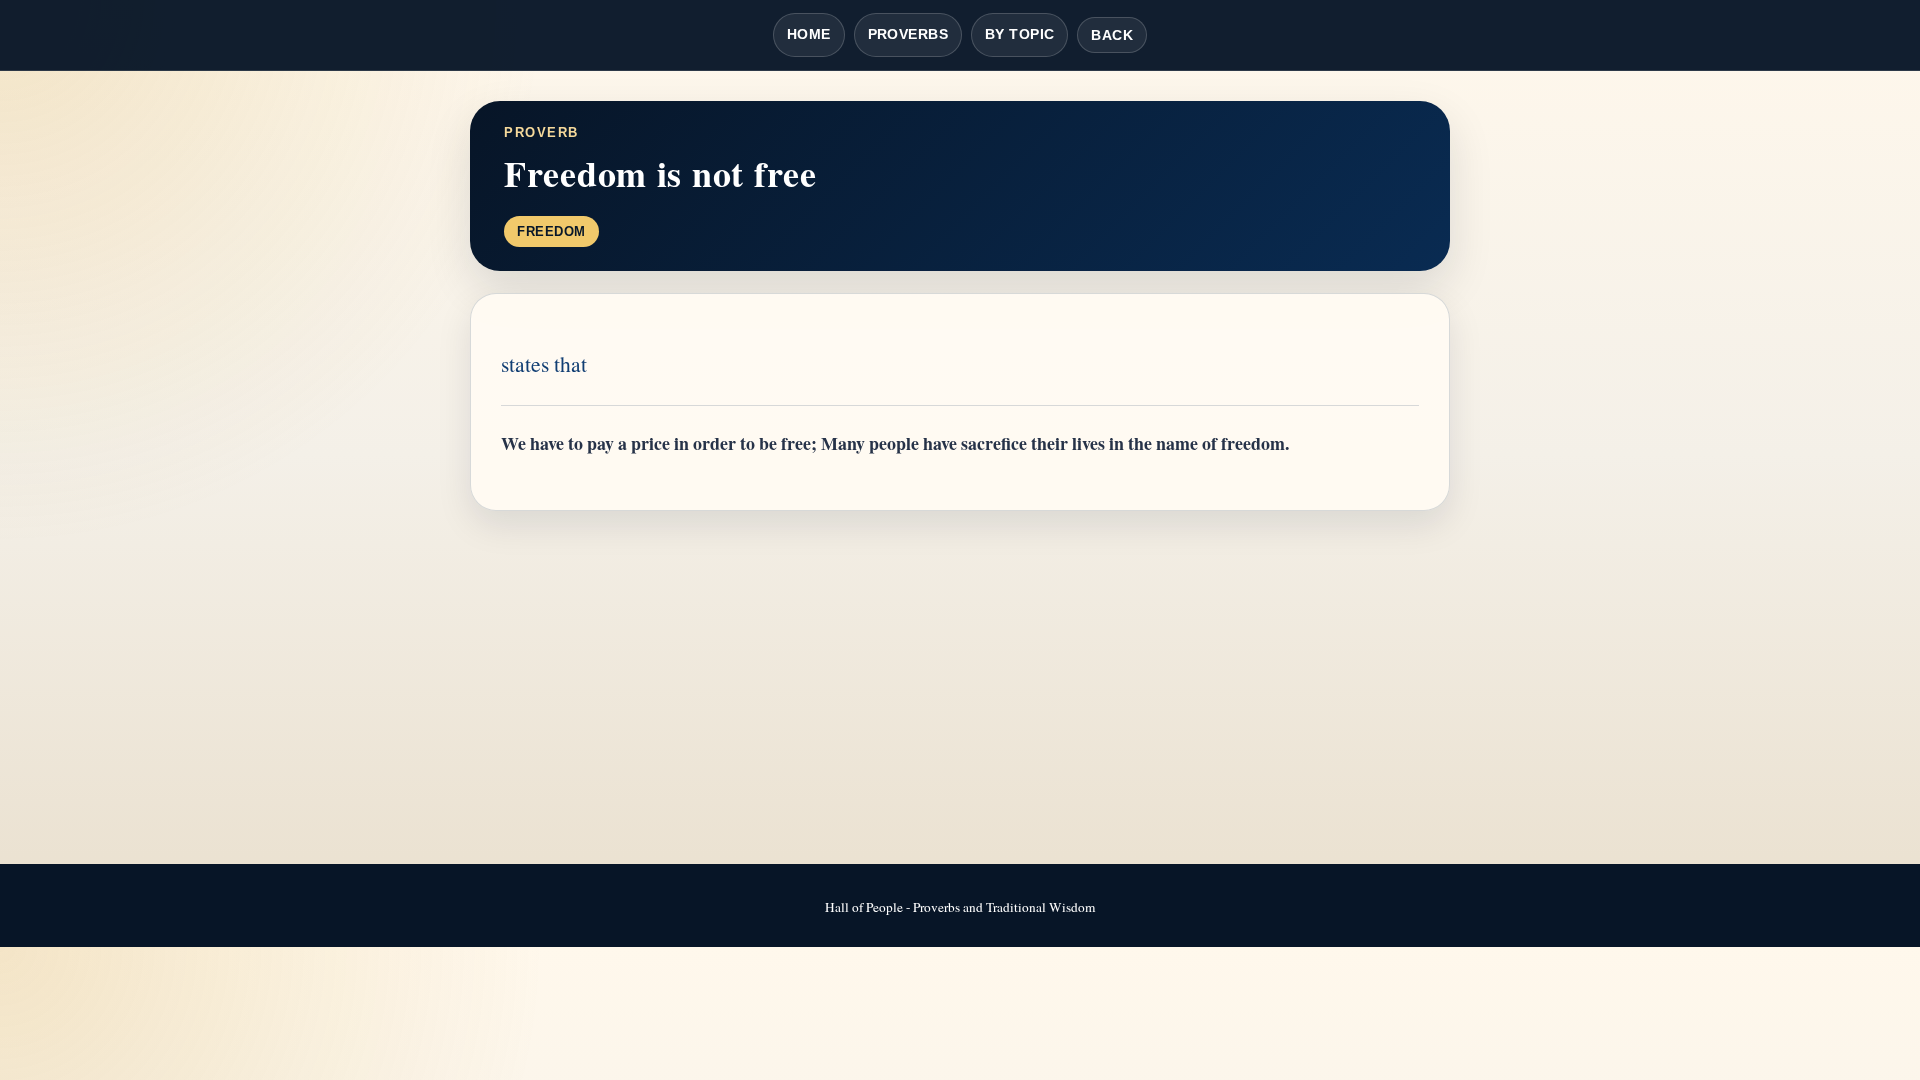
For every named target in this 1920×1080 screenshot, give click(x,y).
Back (1112, 35)
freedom (551, 231)
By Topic (1019, 34)
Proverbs (908, 34)
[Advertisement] (960, 689)
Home (809, 34)
